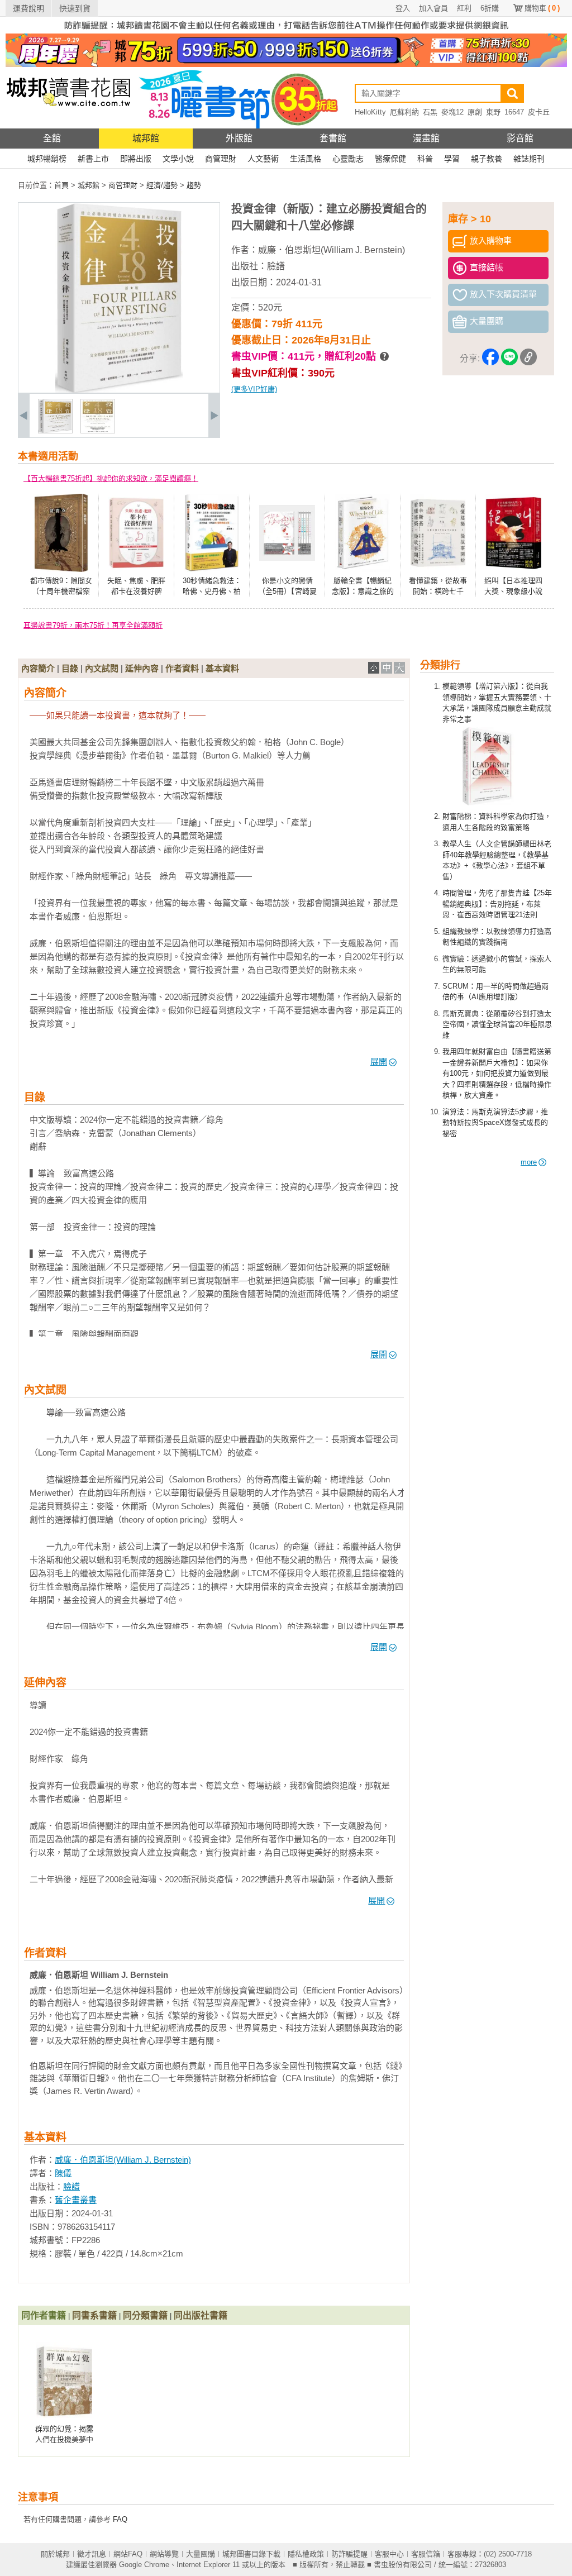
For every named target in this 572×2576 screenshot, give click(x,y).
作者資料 (182, 668)
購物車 (542, 8)
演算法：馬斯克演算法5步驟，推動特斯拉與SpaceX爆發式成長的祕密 (495, 1123)
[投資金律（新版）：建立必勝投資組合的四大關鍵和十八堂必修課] (55, 431)
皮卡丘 (539, 112)
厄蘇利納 (404, 112)
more (529, 1162)
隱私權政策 (306, 2554)
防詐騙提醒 (349, 2554)
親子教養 (487, 159)
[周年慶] (286, 65)
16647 (514, 112)
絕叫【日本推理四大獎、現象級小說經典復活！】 (513, 591)
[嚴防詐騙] (286, 31)
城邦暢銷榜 (47, 159)
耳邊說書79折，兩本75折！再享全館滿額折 (93, 625)
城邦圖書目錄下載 (251, 2554)
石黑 (430, 112)
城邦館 (146, 138)
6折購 (490, 8)
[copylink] (528, 359)
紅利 (464, 8)
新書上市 (93, 159)
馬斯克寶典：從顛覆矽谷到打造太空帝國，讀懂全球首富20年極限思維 (497, 1024)
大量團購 (201, 2554)
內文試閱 (102, 668)
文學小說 (178, 159)
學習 (452, 159)
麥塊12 (452, 112)
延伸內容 (142, 668)
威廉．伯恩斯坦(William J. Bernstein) (332, 250)
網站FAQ (128, 2554)
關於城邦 (55, 2554)
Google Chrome (144, 2565)
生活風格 (306, 159)
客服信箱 (426, 2554)
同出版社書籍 (201, 2315)
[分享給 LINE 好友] (509, 359)
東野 (493, 112)
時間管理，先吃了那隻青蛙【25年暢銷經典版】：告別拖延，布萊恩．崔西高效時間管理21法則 (497, 904)
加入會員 (433, 8)
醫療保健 (390, 159)
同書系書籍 (94, 2315)
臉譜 (276, 266)
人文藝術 (263, 159)
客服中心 (389, 2554)
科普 (425, 159)
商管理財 (221, 159)
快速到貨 (75, 8)
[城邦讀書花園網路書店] (68, 126)
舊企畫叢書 (76, 2200)
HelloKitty (370, 112)
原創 (475, 112)
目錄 (70, 668)
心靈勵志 (348, 159)
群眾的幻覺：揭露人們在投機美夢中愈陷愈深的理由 (64, 2440)
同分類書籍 (145, 2315)
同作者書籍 (44, 2315)
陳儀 (63, 2173)
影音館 (520, 138)
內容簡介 (38, 668)
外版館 (239, 138)
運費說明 (28, 8)
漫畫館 (426, 138)
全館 (52, 138)
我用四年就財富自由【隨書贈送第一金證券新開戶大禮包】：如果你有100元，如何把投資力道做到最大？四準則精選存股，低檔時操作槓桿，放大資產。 (497, 1073)
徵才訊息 (92, 2554)
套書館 (333, 138)
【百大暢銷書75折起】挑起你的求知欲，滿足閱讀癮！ (111, 478)
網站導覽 (164, 2554)
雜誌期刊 (529, 159)
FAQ (120, 2519)
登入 (403, 8)
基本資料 (222, 668)
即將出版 (136, 159)
